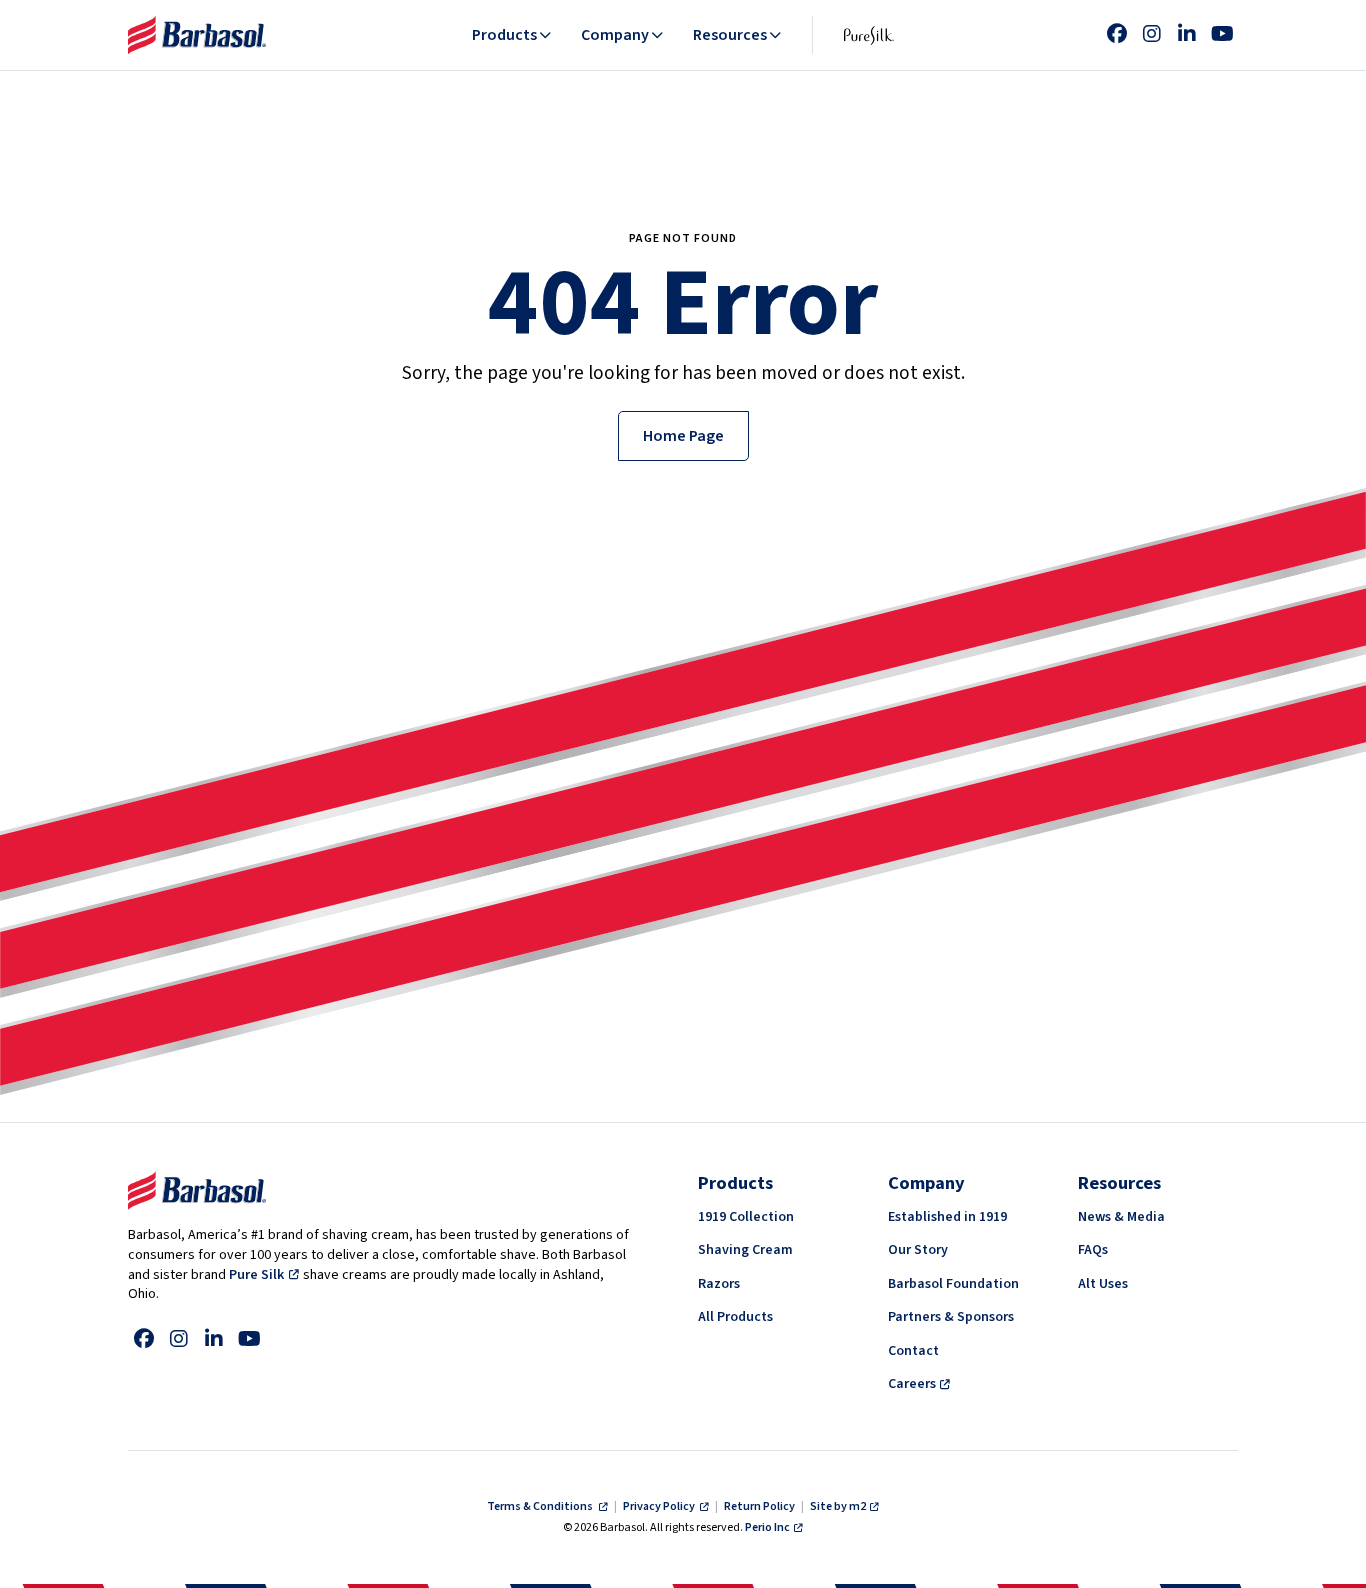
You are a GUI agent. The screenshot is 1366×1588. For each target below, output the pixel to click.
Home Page (683, 436)
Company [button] (615, 35)
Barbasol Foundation (953, 1284)
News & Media (1121, 1217)
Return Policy (759, 1506)
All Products (735, 1317)
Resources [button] (730, 35)
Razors (719, 1284)
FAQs (1093, 1250)
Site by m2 (838, 1506)
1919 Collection (746, 1217)
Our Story (918, 1250)
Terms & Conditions (541, 1506)
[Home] (197, 35)
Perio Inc (767, 1527)
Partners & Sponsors (951, 1317)
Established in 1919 (947, 1217)
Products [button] (504, 35)
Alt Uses (1103, 1284)
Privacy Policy (660, 1506)
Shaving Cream (745, 1250)
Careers (912, 1384)
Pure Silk (256, 1275)
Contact (913, 1351)
